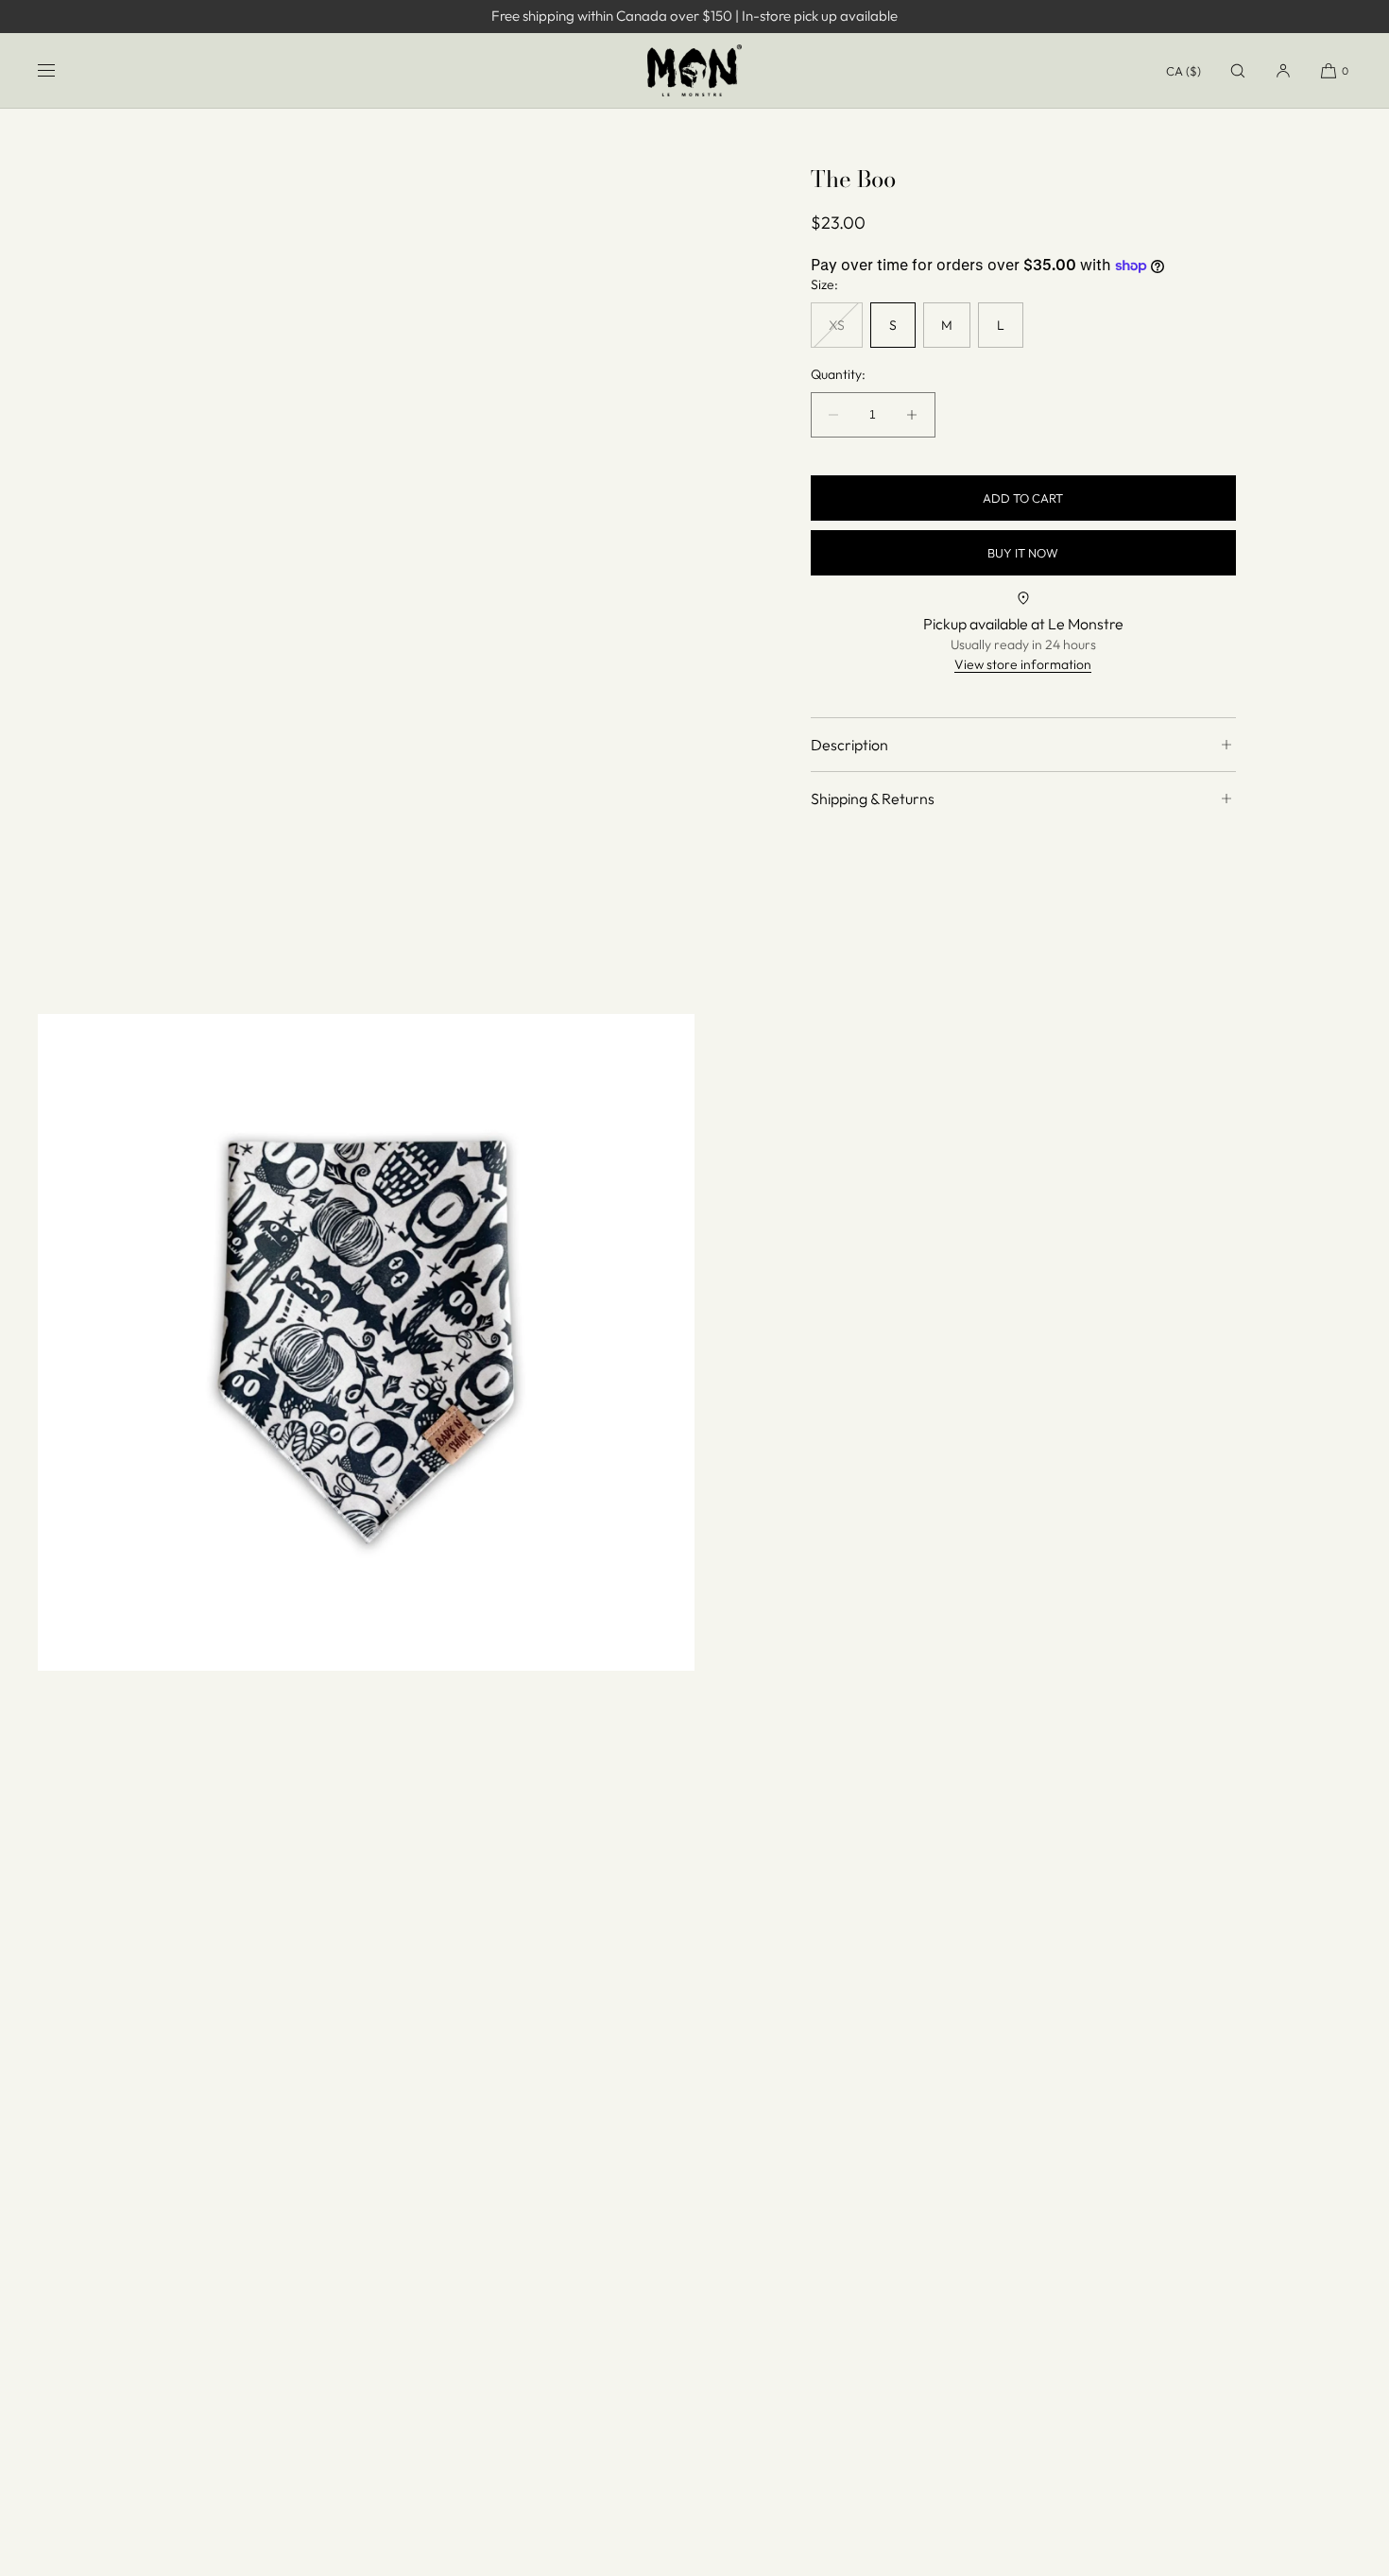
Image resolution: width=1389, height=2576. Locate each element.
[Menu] (61, 70)
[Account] (1283, 70)
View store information (1023, 664)
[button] (1238, 70)
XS (846, 332)
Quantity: (838, 375)
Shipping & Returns (873, 799)
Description (849, 745)
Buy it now (1023, 552)
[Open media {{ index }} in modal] (366, 1342)
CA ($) (1183, 71)
